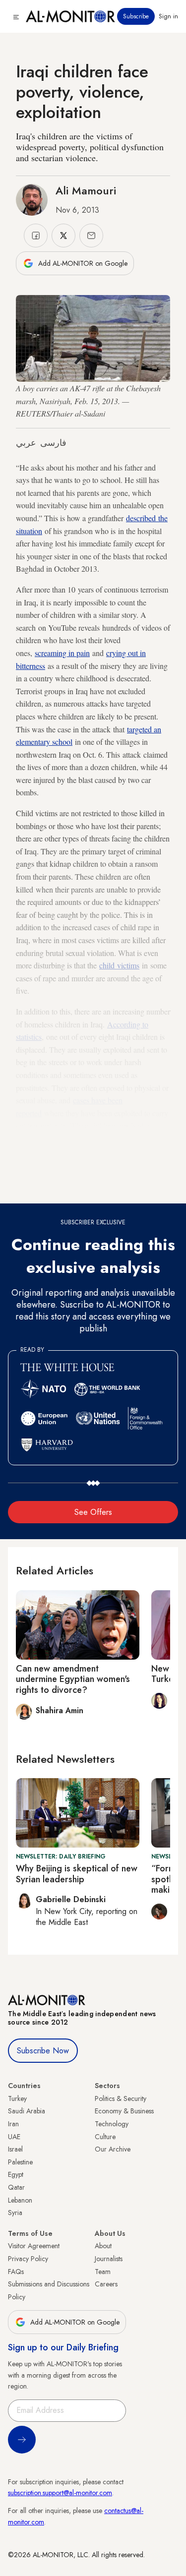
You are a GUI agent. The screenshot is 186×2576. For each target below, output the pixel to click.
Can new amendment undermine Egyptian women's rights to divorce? (73, 1679)
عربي (26, 443)
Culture (105, 2137)
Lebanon (20, 2200)
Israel (15, 2149)
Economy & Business (124, 2111)
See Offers (93, 1512)
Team (103, 2272)
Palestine (20, 2162)
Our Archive (113, 2149)
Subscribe (136, 16)
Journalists (109, 2259)
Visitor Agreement (34, 2246)
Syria (15, 2213)
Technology (112, 2124)
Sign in (168, 16)
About (103, 2246)
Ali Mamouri (86, 190)
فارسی (53, 443)
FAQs (16, 2272)
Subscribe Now (43, 2051)
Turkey (17, 2098)
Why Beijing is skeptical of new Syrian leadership (77, 1874)
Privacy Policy (28, 2259)
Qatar (16, 2187)
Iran (13, 2124)
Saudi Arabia (27, 2111)
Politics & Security (121, 2098)
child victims (119, 965)
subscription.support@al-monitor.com (60, 2493)
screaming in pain (62, 653)
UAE (14, 2137)
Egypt (16, 2174)
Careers (106, 2284)
